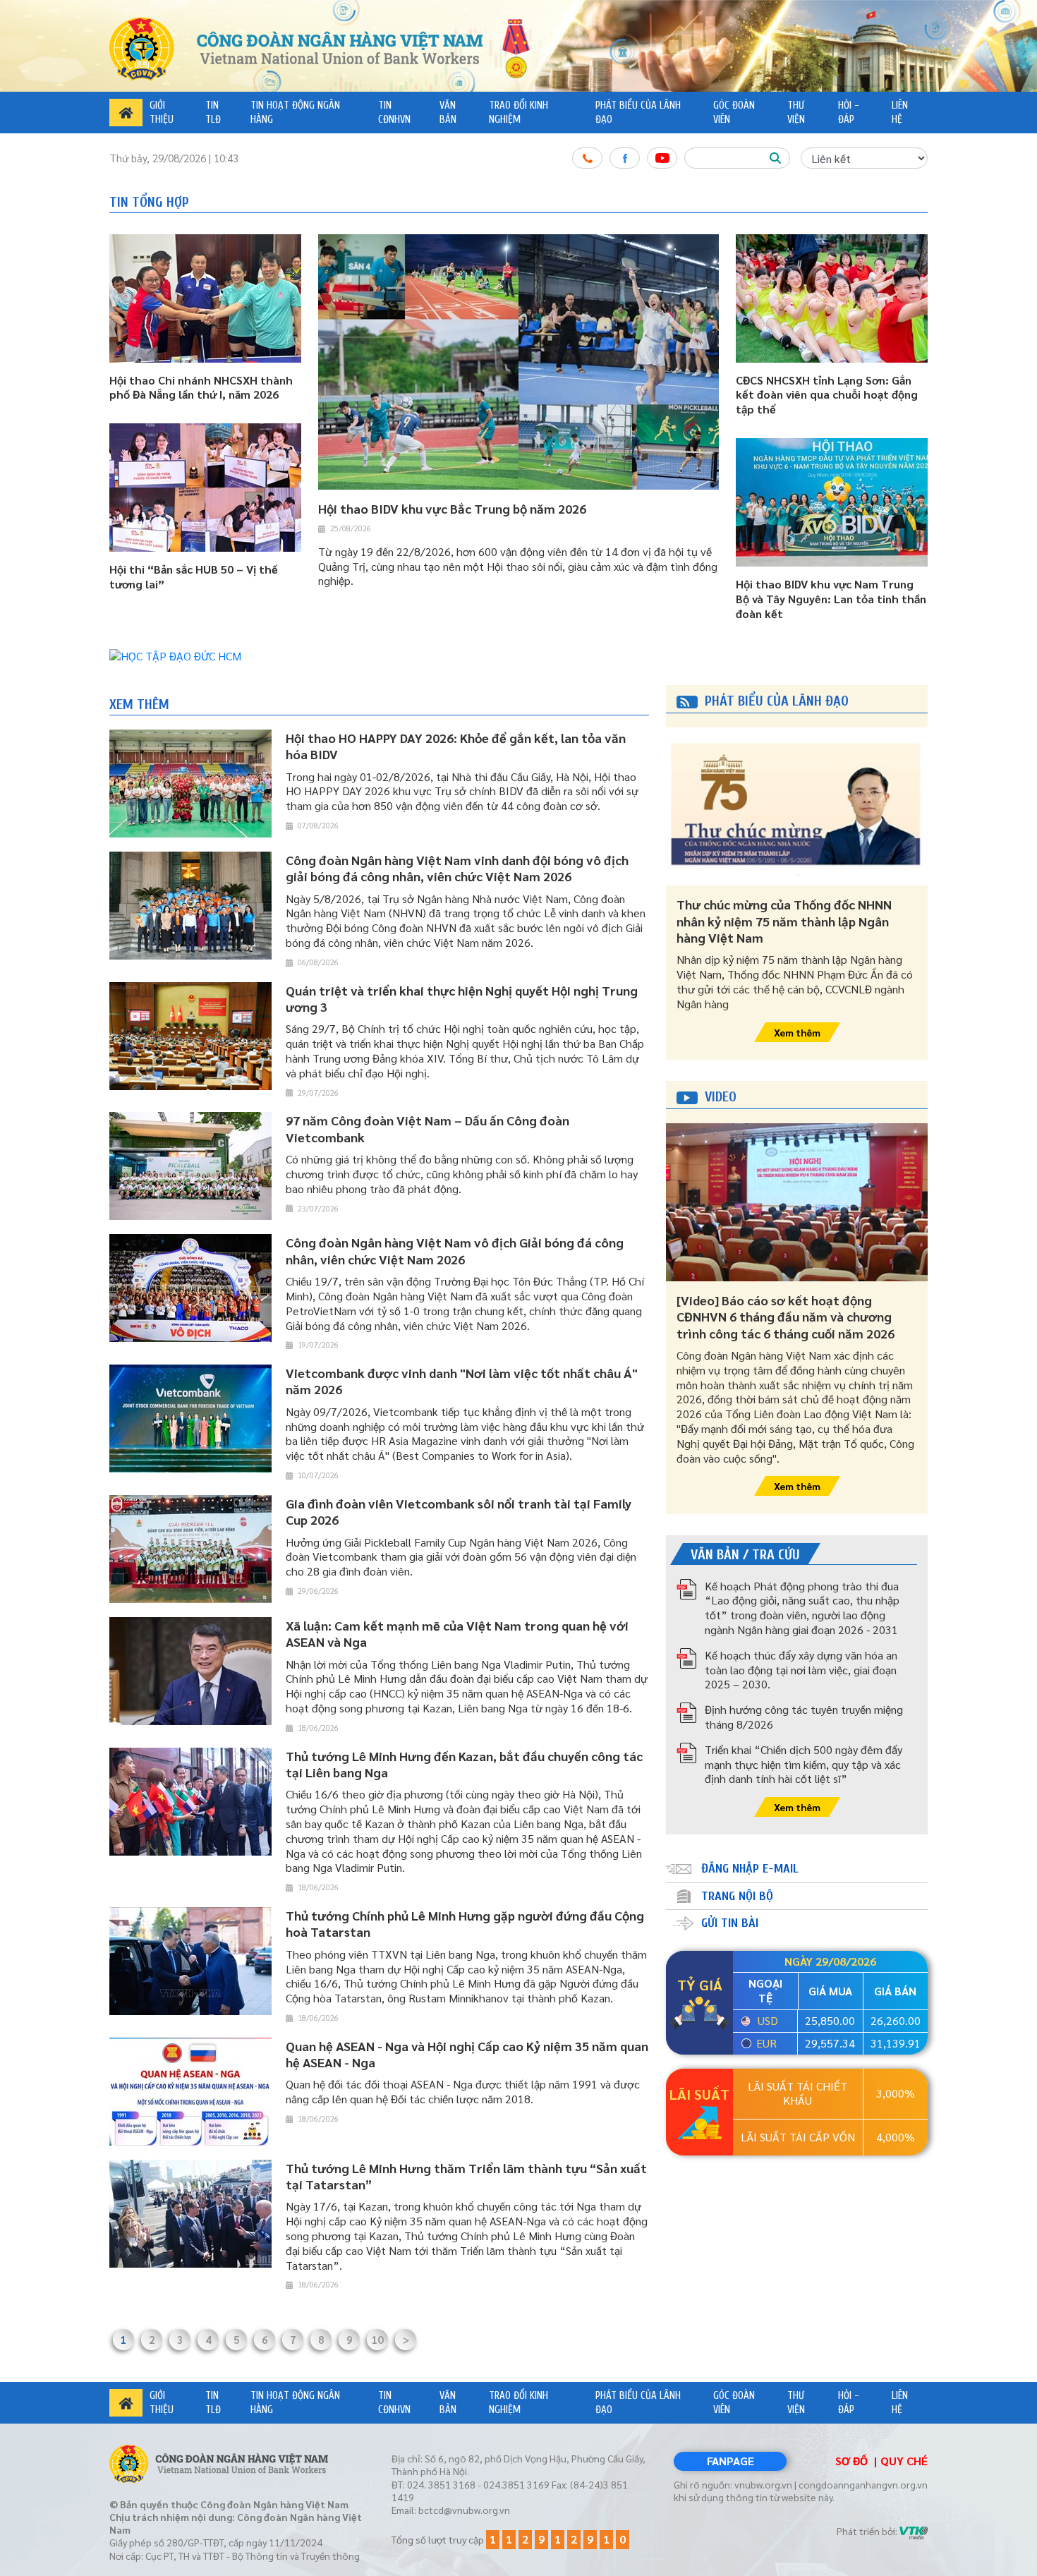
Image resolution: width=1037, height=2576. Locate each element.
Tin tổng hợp (149, 202)
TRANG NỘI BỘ (737, 1896)
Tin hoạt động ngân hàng (295, 113)
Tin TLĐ (213, 113)
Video (721, 1097)
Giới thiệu (162, 113)
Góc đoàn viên (734, 113)
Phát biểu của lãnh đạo (638, 113)
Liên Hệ (900, 113)
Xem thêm (139, 705)
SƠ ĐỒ (851, 2461)
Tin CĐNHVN (394, 113)
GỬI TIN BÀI (730, 1923)
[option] (518, 657)
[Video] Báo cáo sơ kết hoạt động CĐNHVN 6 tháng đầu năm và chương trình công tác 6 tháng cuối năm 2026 (786, 1317)
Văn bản (448, 113)
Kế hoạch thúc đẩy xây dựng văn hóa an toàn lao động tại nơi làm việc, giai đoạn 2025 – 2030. (801, 1670)
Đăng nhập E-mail (750, 1869)
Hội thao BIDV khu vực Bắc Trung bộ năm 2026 (452, 508)
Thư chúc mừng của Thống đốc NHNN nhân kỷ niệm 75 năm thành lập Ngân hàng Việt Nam (784, 921)
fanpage (730, 2461)
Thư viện (796, 113)
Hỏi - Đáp (849, 113)
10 (377, 2339)
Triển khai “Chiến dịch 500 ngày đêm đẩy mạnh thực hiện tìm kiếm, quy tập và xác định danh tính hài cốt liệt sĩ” (803, 1764)
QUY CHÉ (904, 2461)
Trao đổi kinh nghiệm (518, 113)
